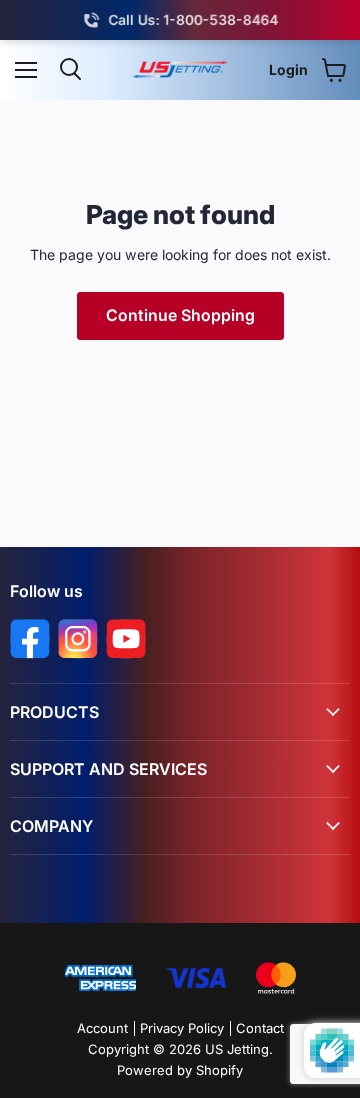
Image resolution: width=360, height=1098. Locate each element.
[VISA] (196, 979)
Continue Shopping (180, 315)
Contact (260, 1028)
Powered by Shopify (180, 1070)
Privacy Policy (182, 1028)
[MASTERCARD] (276, 979)
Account (102, 1028)
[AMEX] (100, 979)
